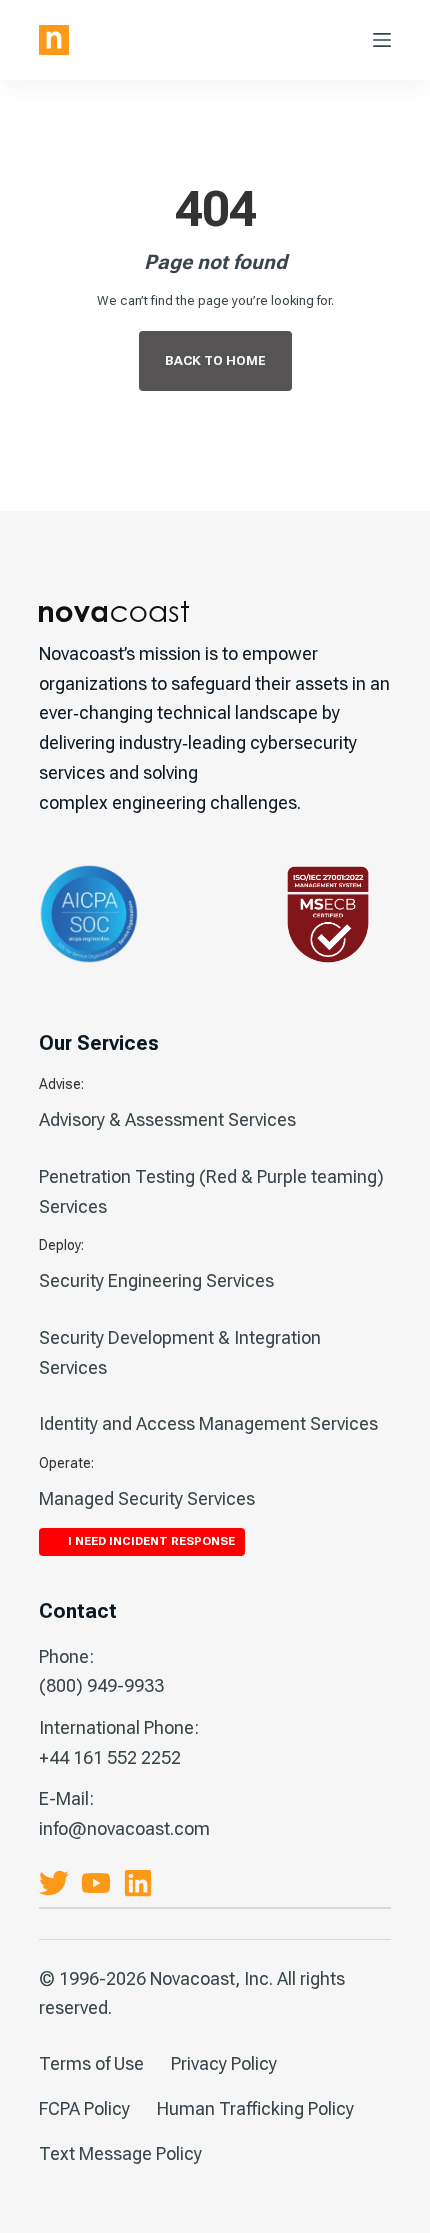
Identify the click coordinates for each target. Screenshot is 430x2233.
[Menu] (382, 40)
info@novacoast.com (124, 1828)
